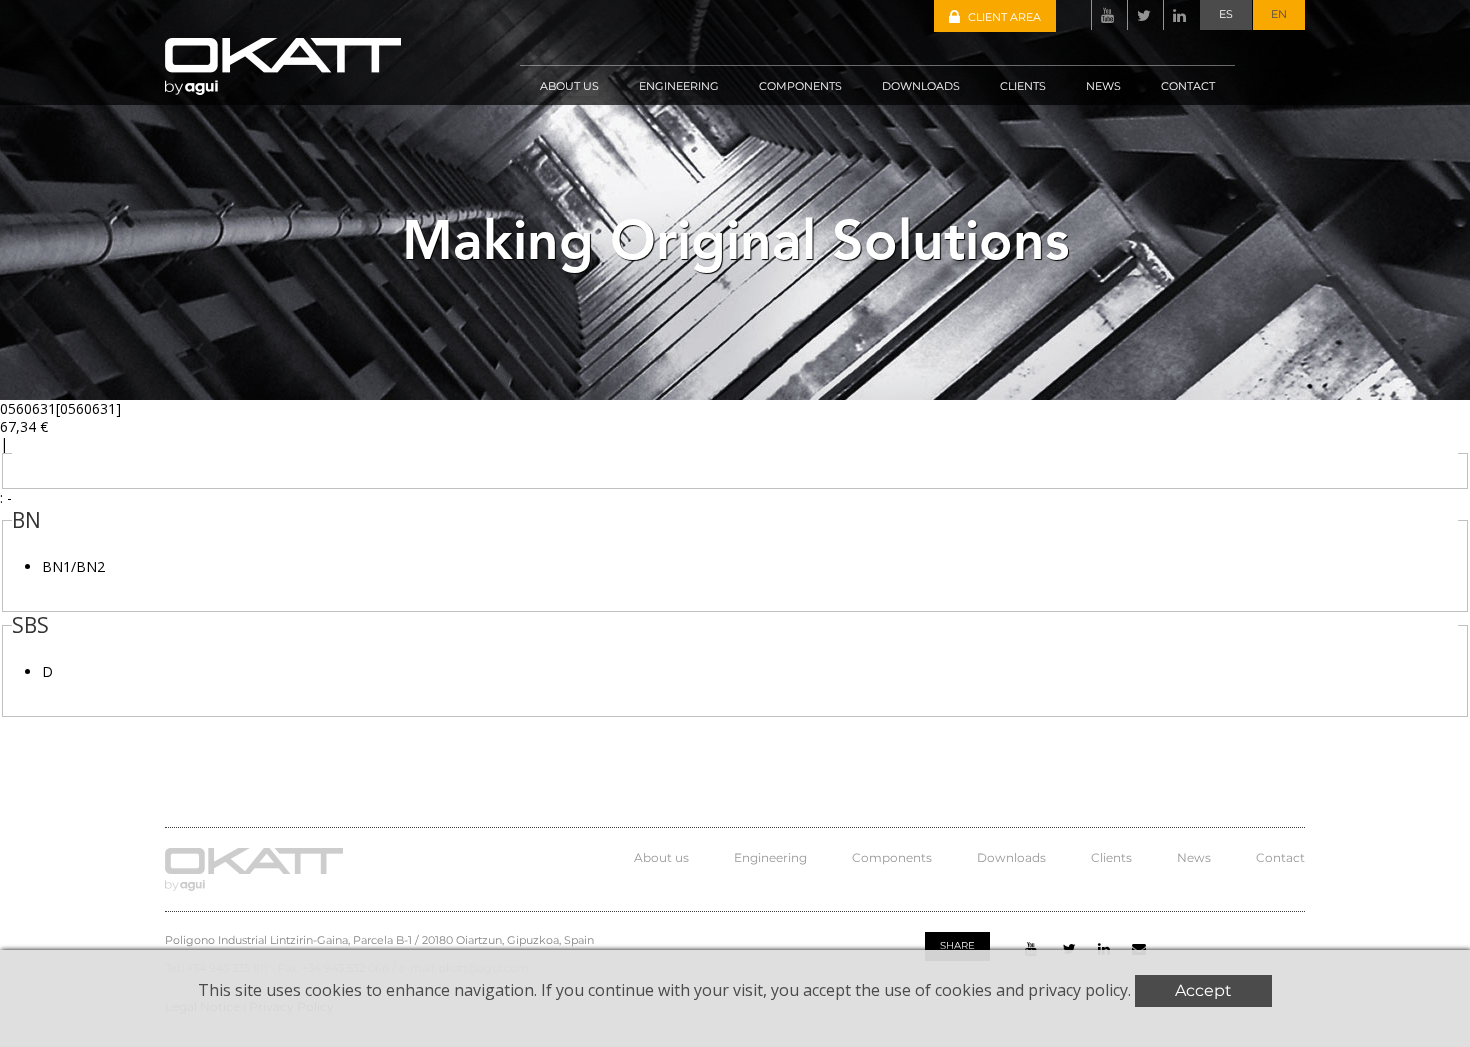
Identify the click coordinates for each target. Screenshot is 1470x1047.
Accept (1203, 990)
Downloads (1011, 857)
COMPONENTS (800, 86)
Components (892, 857)
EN (1279, 14)
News (1194, 857)
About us (661, 857)
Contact (1280, 857)
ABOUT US (569, 86)
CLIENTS (1023, 86)
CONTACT (1188, 86)
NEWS (1103, 86)
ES (1226, 14)
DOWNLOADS (921, 86)
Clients (1111, 857)
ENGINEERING (679, 86)
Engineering (770, 857)
